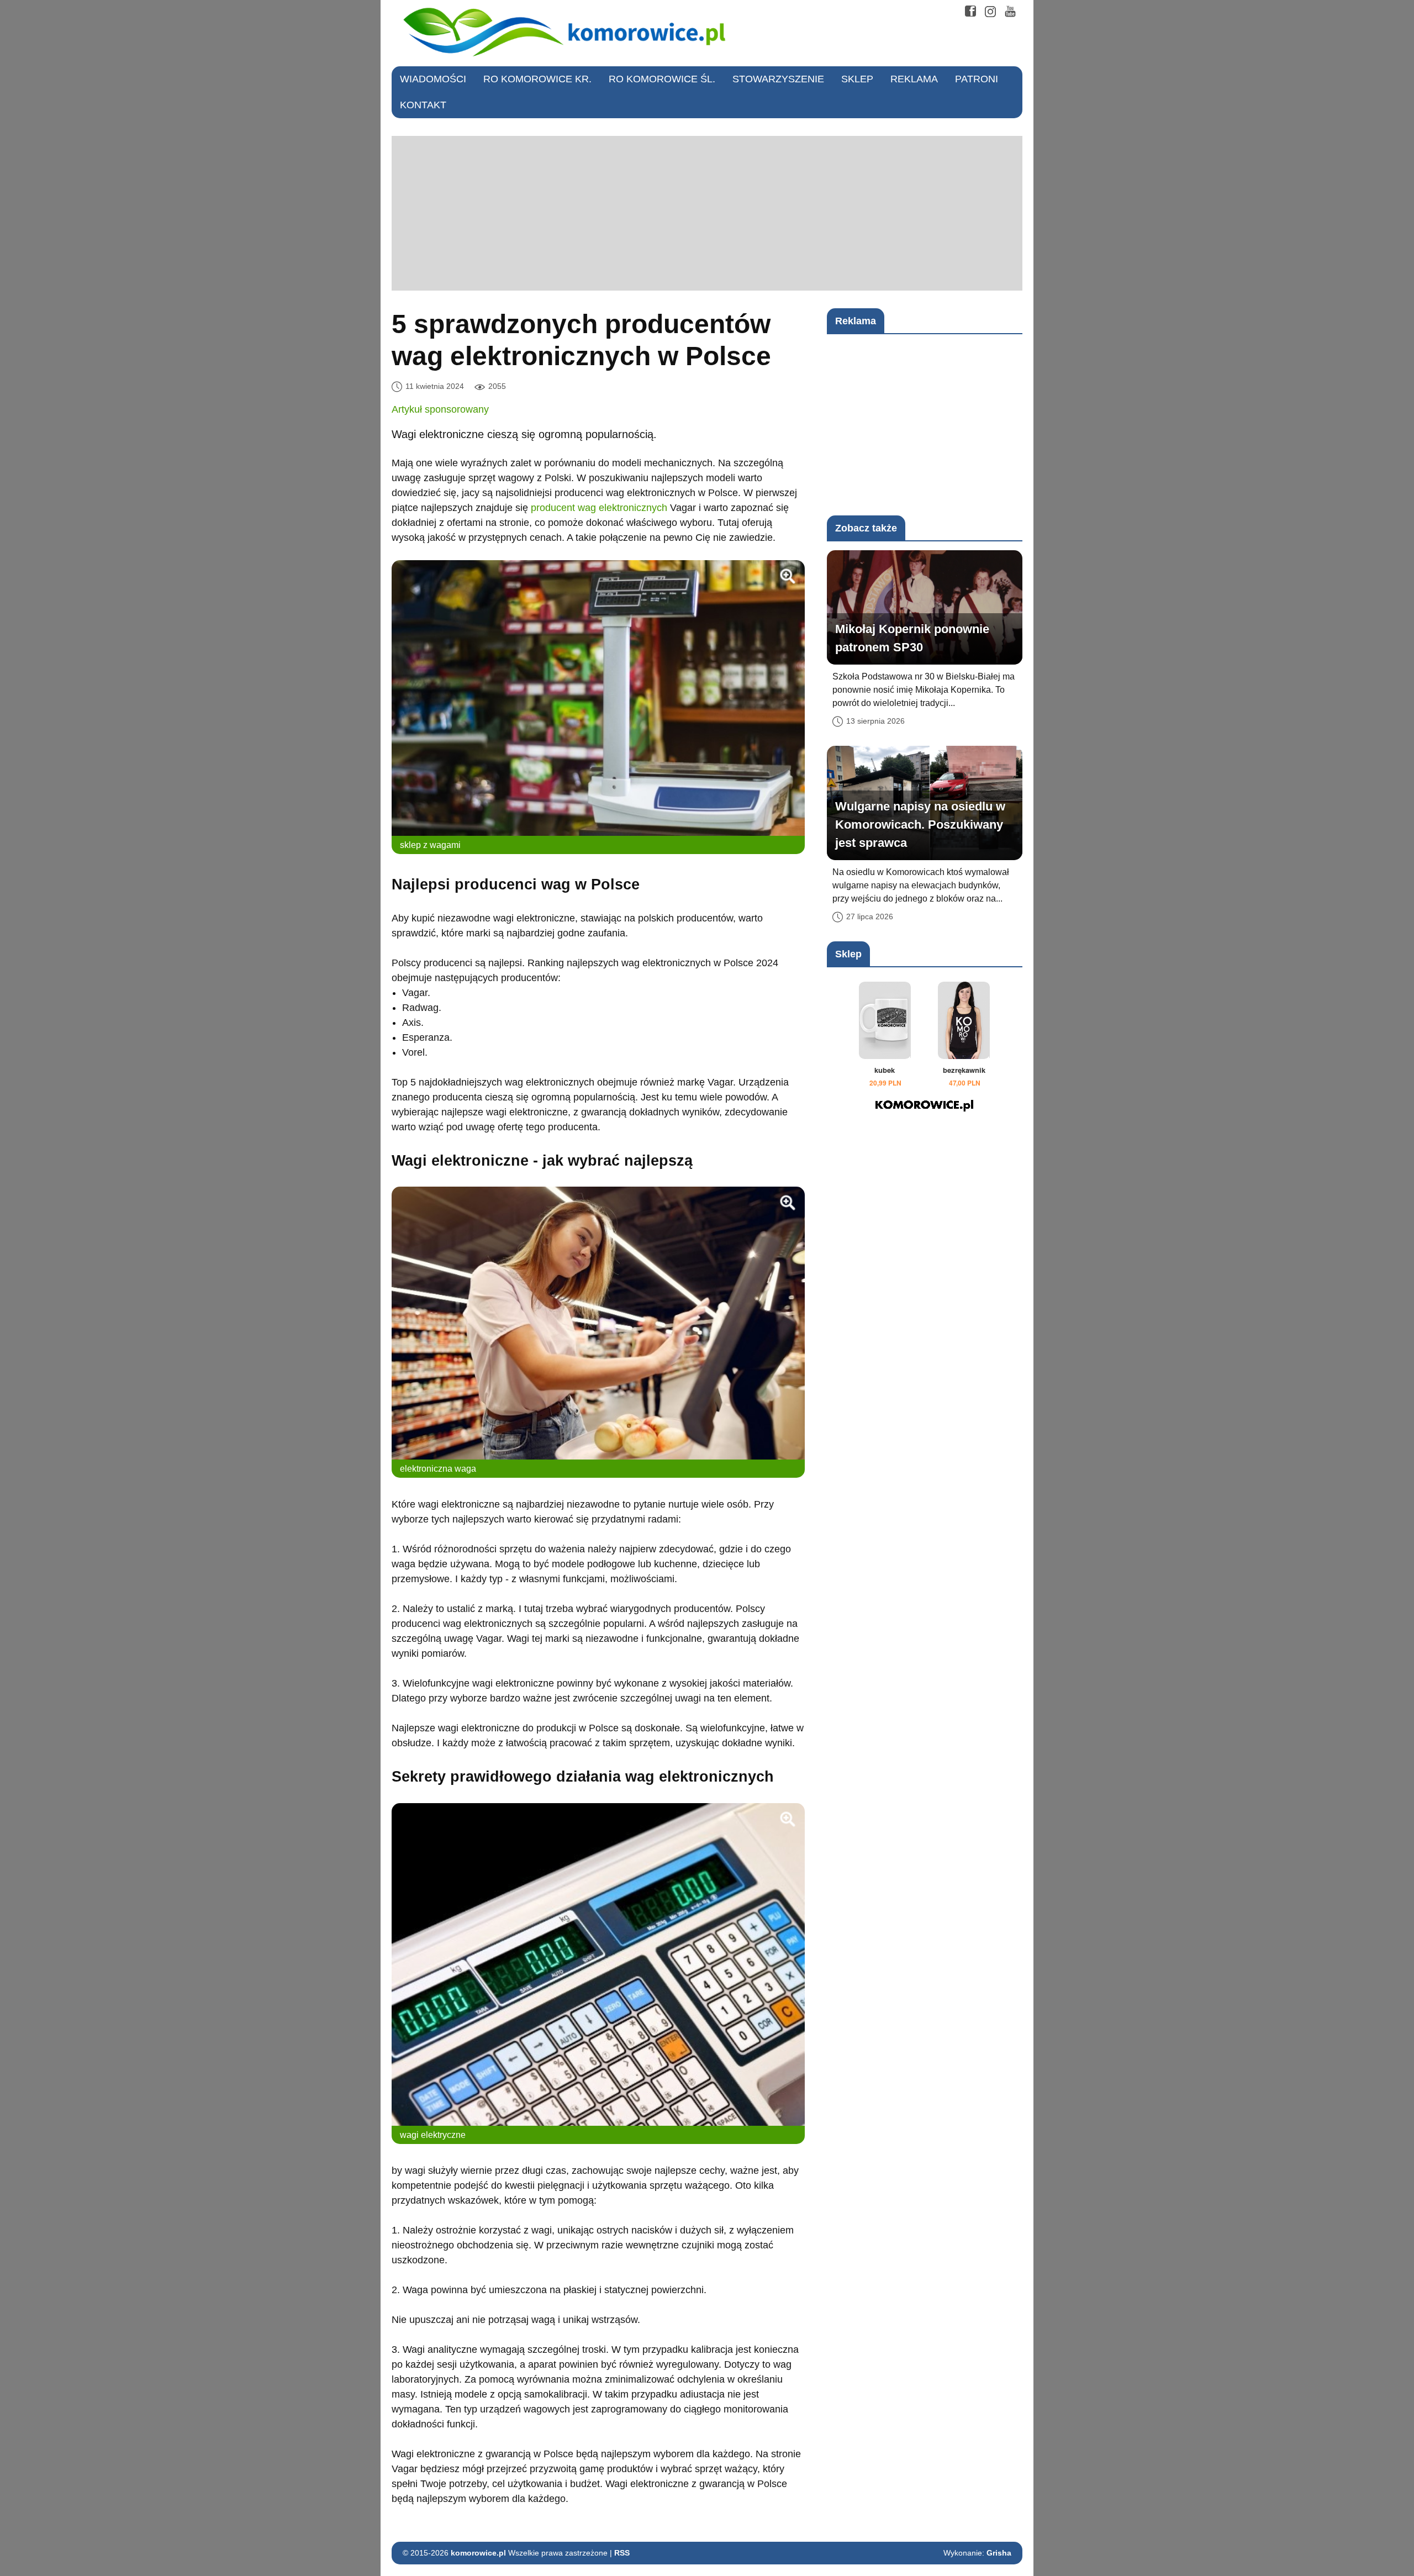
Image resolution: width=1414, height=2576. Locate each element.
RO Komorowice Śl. (662, 79)
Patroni (977, 79)
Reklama (914, 79)
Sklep (857, 79)
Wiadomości (433, 79)
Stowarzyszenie (778, 79)
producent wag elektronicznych (599, 508)
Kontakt (423, 105)
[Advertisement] (707, 213)
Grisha (999, 2553)
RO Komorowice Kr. (537, 79)
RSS (622, 2553)
